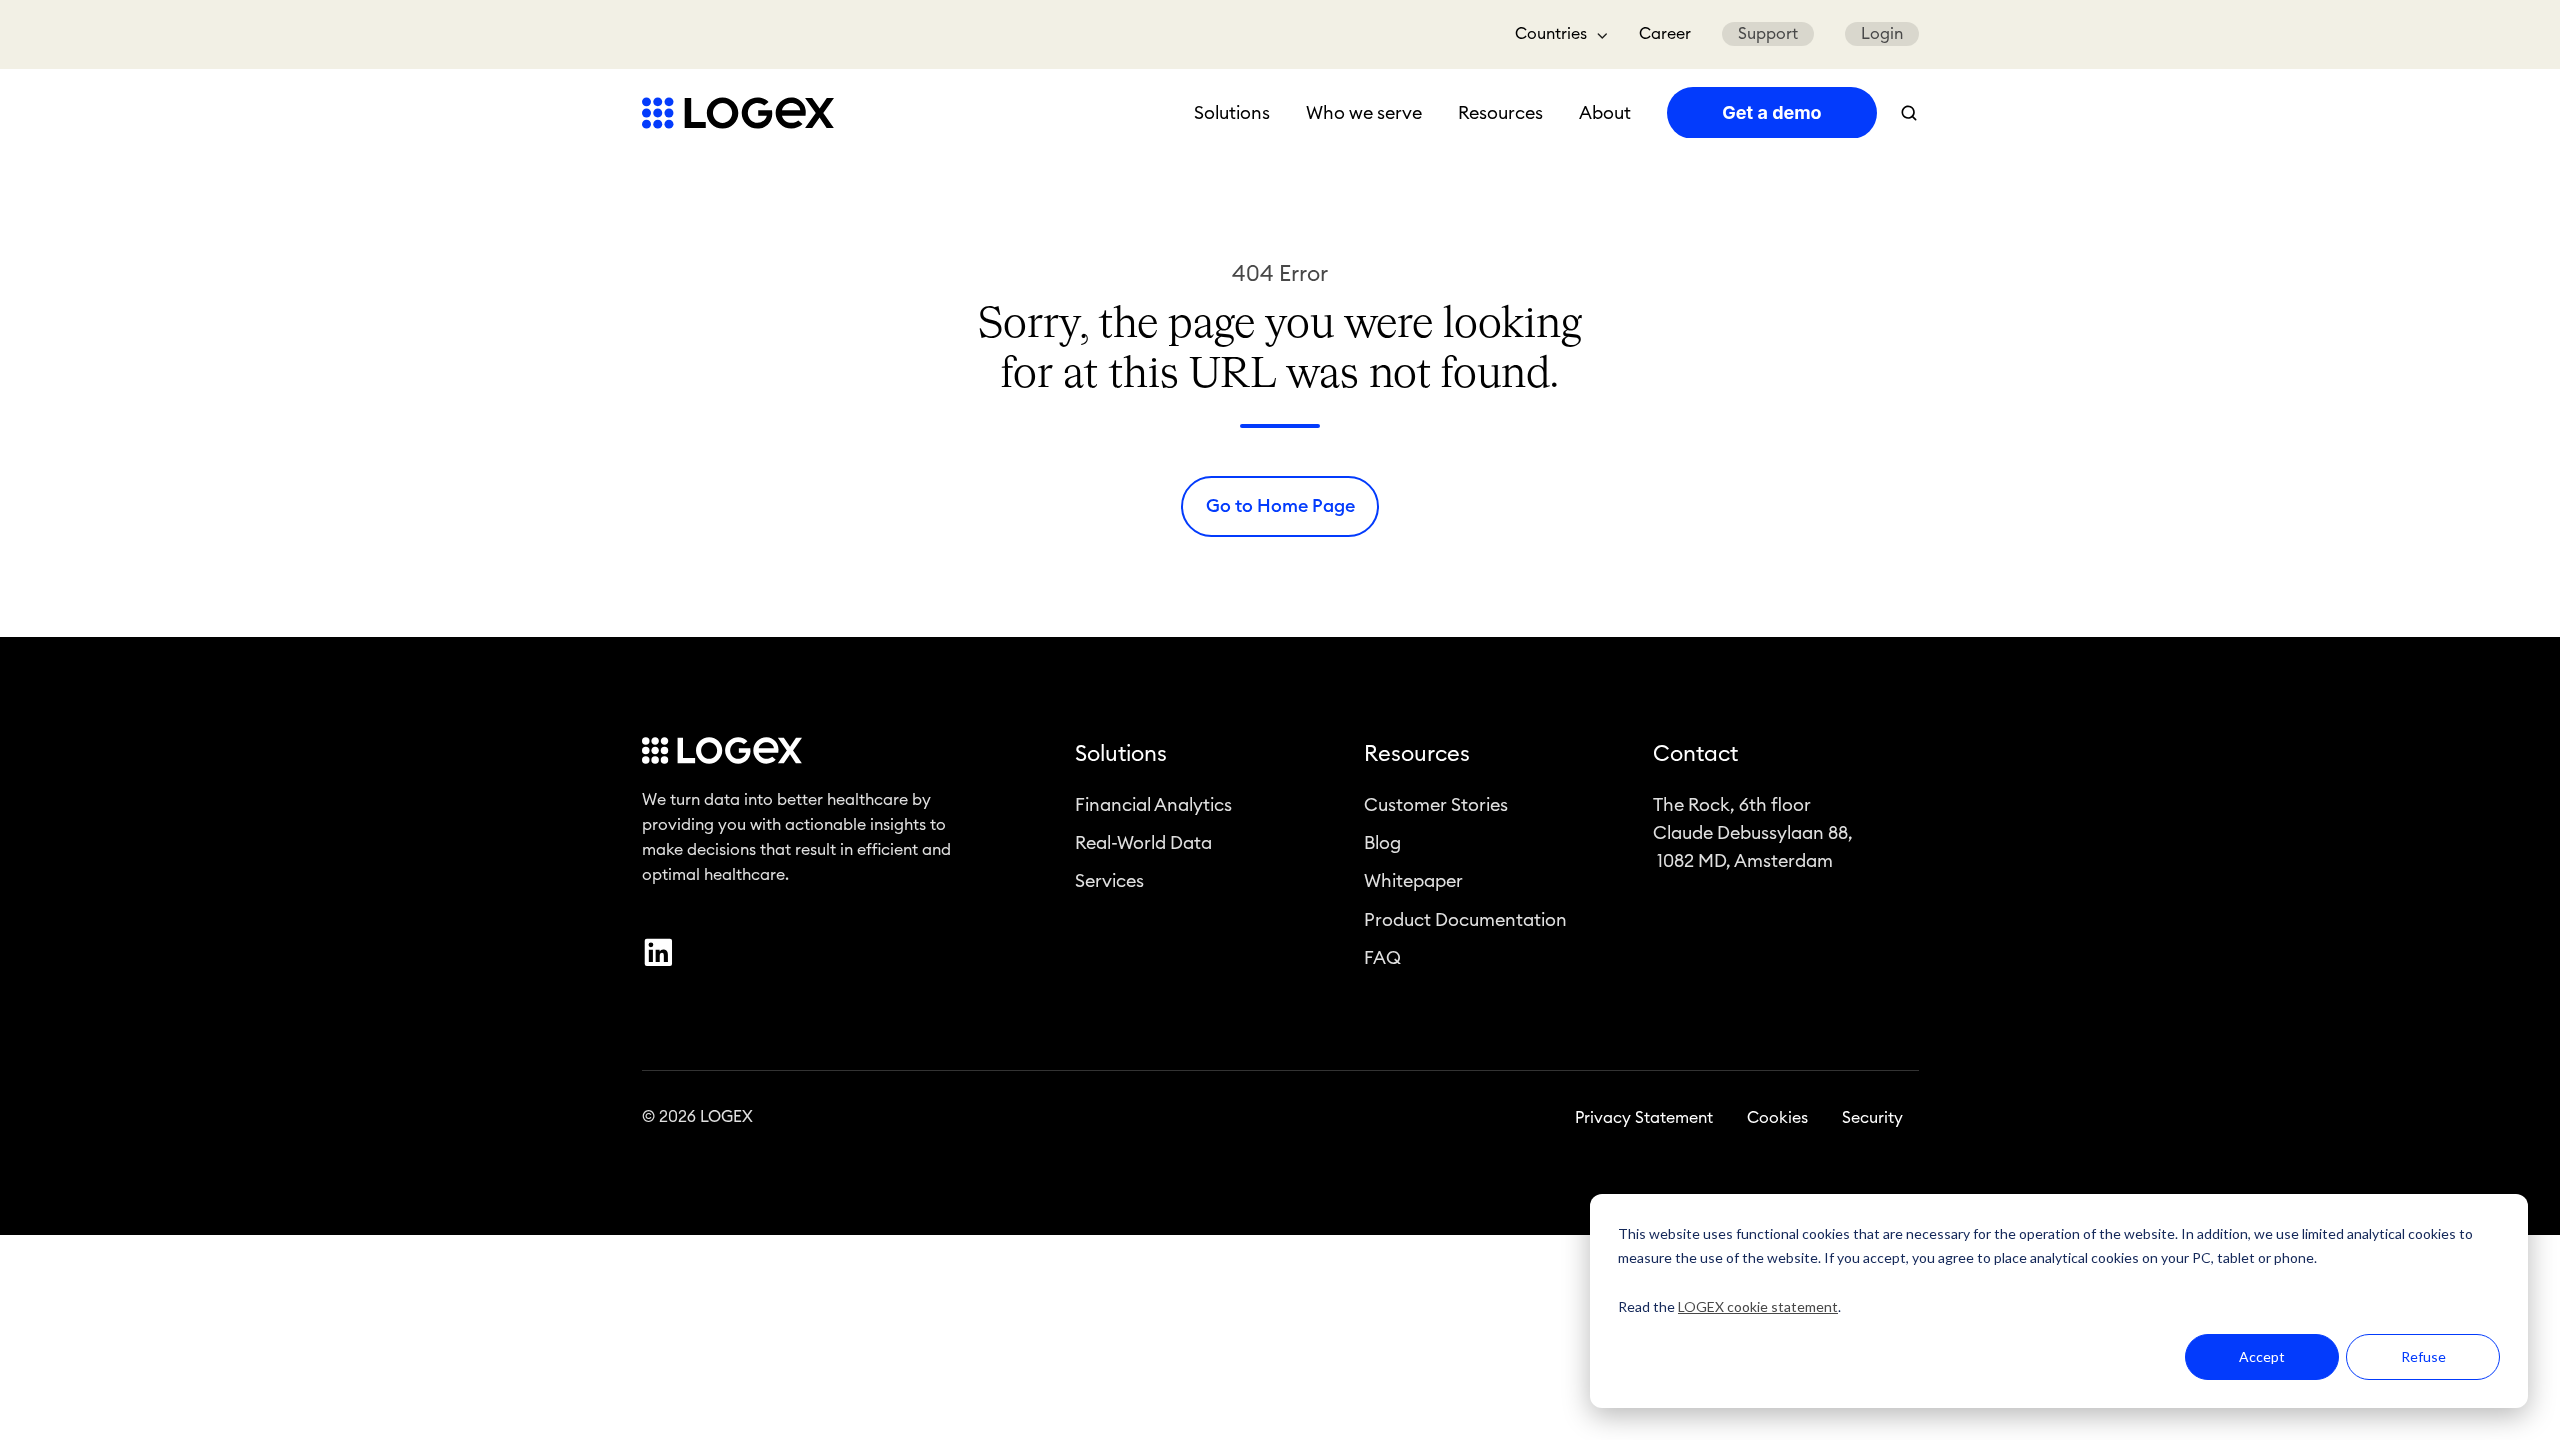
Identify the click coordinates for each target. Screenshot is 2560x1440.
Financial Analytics (1153, 805)
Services (1109, 881)
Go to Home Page (1280, 506)
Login (1882, 34)
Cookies (1777, 1118)
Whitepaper (1413, 881)
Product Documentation (1465, 920)
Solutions (1232, 113)
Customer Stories (1436, 805)
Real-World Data (1143, 843)
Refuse (2423, 1356)
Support (1768, 34)
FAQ (1382, 958)
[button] (1909, 113)
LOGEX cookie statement (1758, 1306)
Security (1872, 1118)
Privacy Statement (1644, 1118)
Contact (1695, 754)
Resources (1500, 113)
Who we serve (1364, 113)
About (1605, 113)
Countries (1551, 34)
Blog (1382, 843)
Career (1665, 34)
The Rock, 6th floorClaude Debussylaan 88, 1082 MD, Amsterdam (1753, 833)
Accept (2262, 1356)
